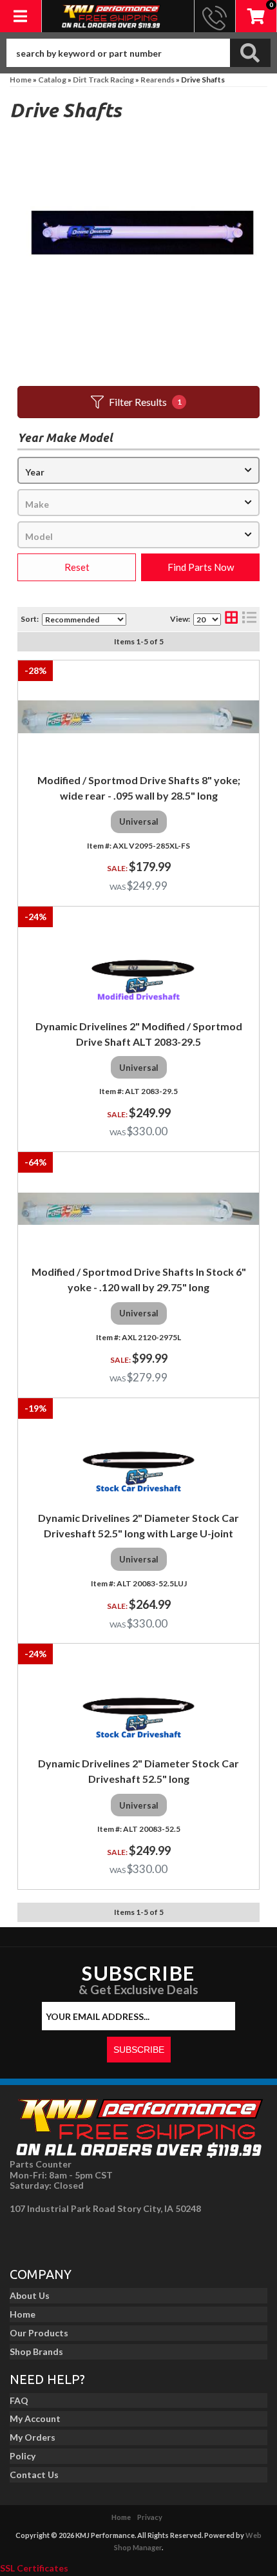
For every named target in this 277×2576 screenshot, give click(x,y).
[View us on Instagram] (52, 2237)
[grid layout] (231, 619)
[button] (138, 53)
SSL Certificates (34, 2568)
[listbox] (138, 470)
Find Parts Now (201, 567)
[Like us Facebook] (23, 2237)
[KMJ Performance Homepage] (111, 16)
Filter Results (145, 402)
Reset (77, 567)
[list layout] (249, 619)
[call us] (215, 16)
